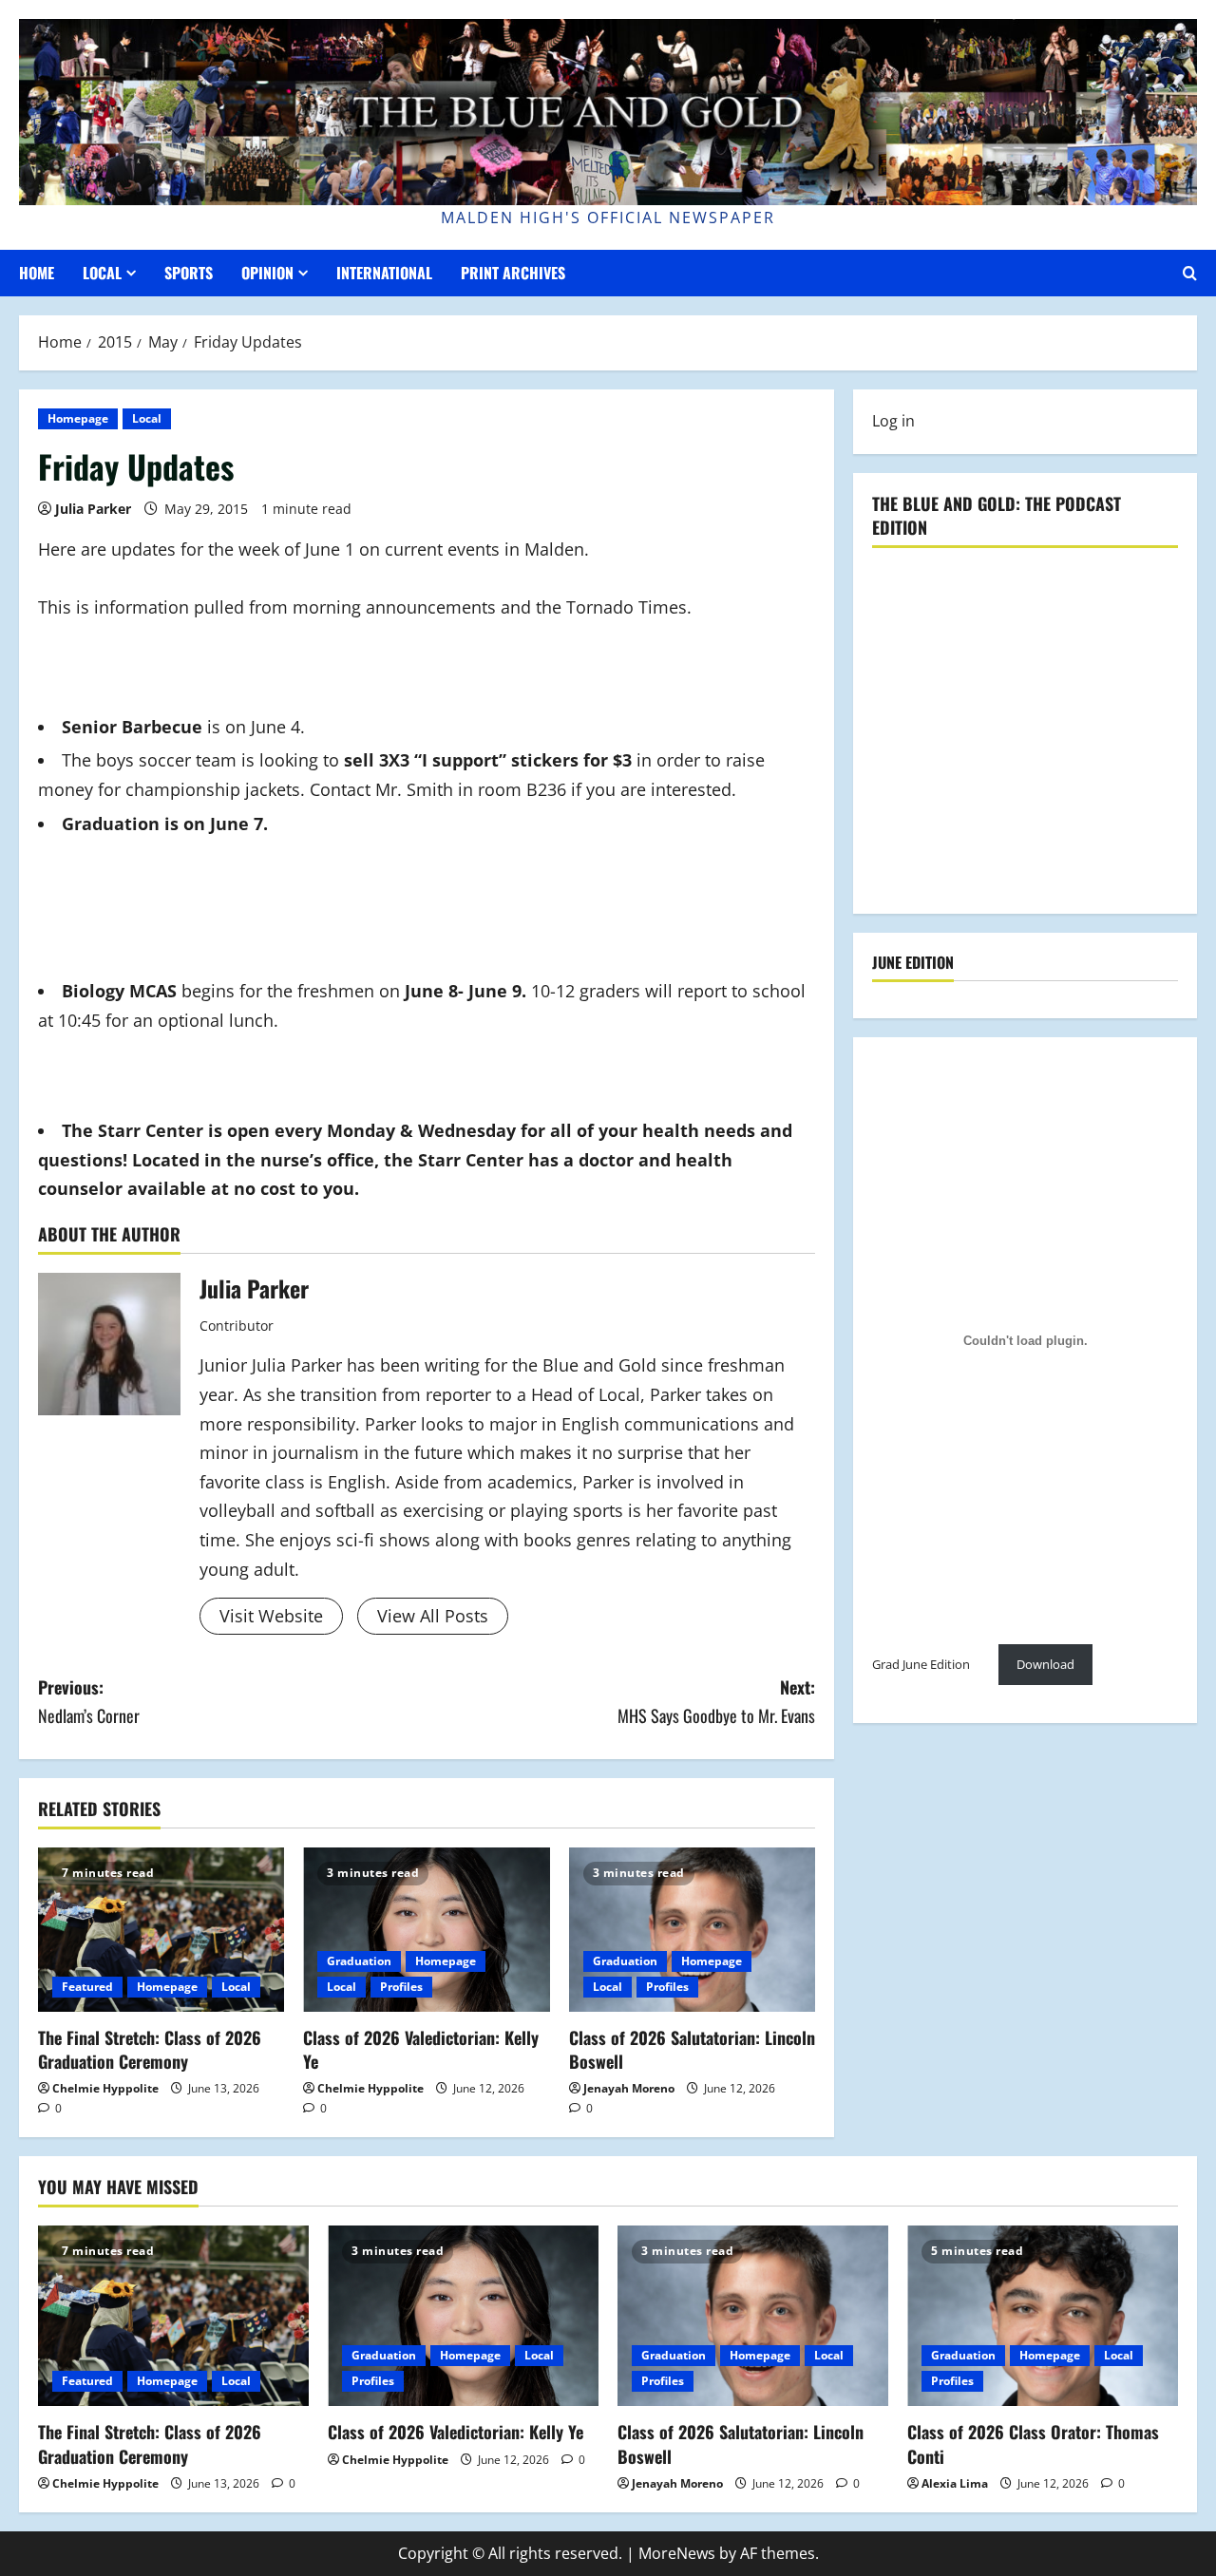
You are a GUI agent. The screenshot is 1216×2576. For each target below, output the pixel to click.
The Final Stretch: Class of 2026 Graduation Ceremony (150, 2049)
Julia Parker (93, 509)
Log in (893, 421)
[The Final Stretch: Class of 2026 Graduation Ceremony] (161, 1930)
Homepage (78, 418)
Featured (87, 1987)
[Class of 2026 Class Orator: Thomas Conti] (1043, 2316)
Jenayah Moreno (629, 2088)
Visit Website (271, 1616)
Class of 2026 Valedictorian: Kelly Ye (421, 2049)
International (384, 273)
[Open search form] (1190, 273)
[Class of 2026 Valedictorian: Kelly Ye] (426, 1930)
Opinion (267, 273)
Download (1045, 1663)
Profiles (401, 1987)
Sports (189, 273)
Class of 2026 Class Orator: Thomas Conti (1033, 2443)
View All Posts (433, 1616)
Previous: (89, 1702)
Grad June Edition (921, 1663)
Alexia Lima (955, 2483)
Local (102, 273)
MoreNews (677, 2553)
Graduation (359, 1961)
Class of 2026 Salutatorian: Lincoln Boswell (692, 2049)
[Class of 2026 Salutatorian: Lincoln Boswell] (692, 1930)
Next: (716, 1702)
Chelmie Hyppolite (105, 2088)
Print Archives (513, 273)
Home (37, 273)
